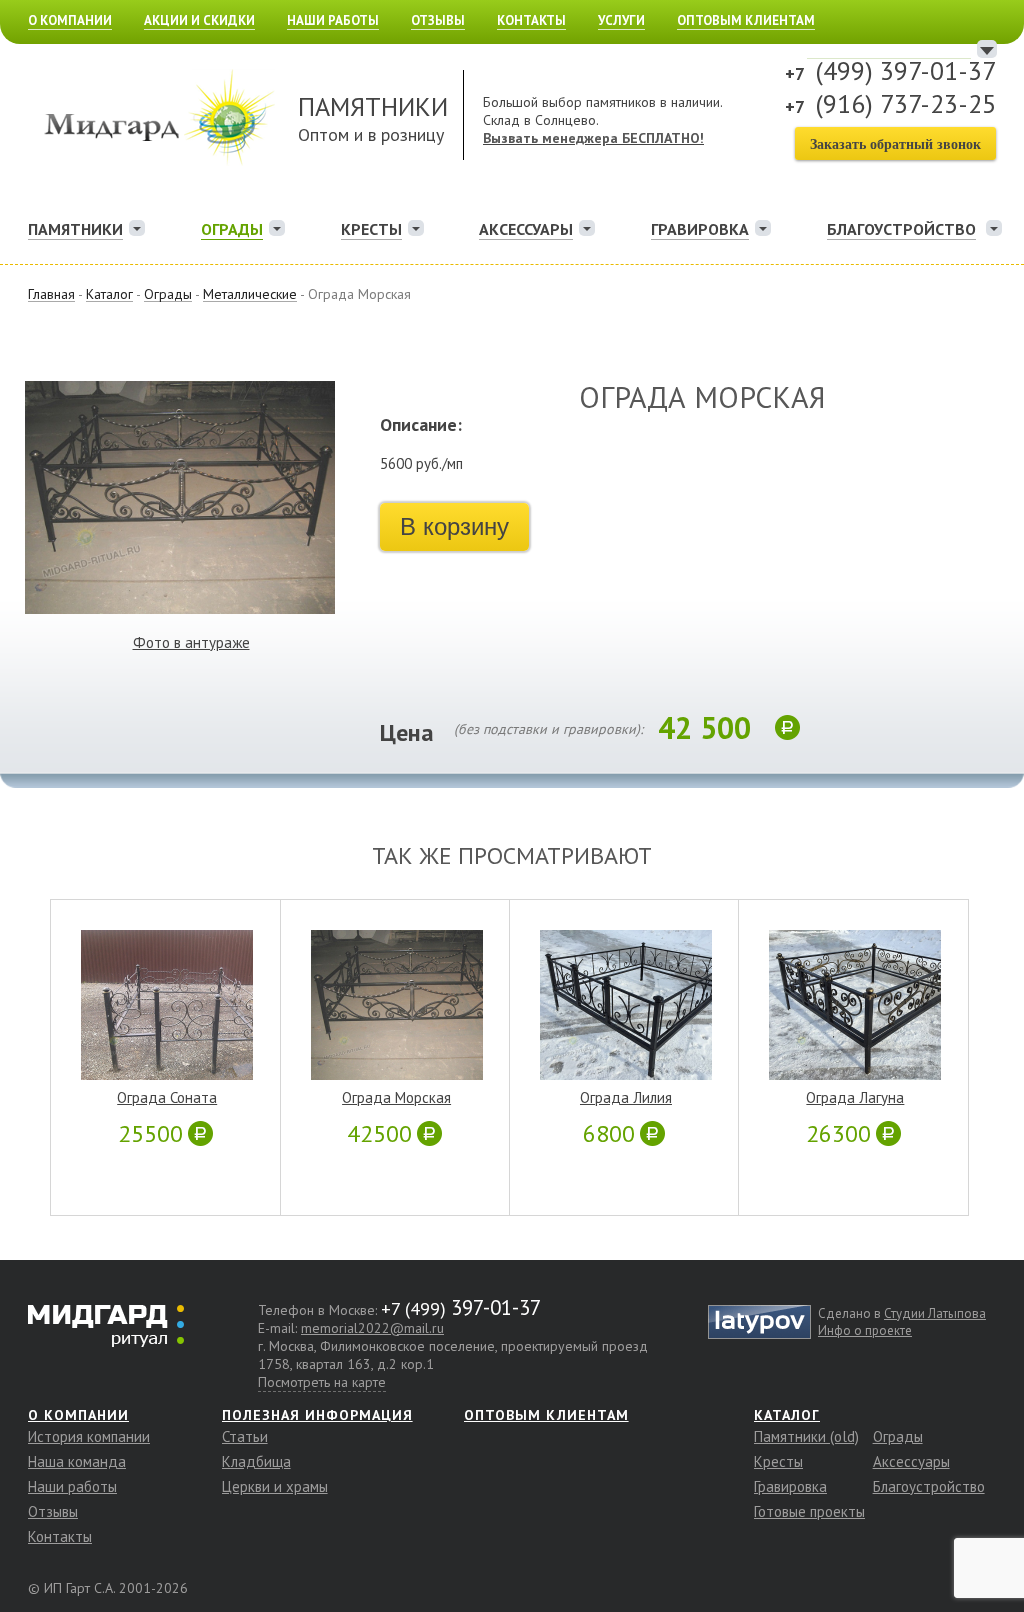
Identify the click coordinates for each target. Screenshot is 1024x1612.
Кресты (371, 229)
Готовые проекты (809, 1511)
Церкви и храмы (275, 1486)
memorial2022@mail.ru (372, 1328)
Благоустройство (929, 1486)
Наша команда (77, 1461)
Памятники (75, 229)
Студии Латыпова (935, 1313)
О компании (70, 20)
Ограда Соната (167, 1098)
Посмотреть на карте (322, 1382)
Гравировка (700, 229)
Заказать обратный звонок (895, 144)
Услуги (621, 20)
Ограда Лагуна (855, 1098)
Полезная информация (317, 1415)
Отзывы (438, 20)
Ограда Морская (396, 1098)
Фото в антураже (191, 642)
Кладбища (256, 1461)
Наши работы (333, 20)
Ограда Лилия (626, 1098)
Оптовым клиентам (746, 20)
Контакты (531, 20)
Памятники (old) (806, 1436)
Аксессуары (526, 229)
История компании (89, 1436)
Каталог (787, 1415)
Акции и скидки (199, 20)
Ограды (232, 229)
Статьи (245, 1436)
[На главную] (157, 67)
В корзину (454, 526)
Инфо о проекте (865, 1330)
